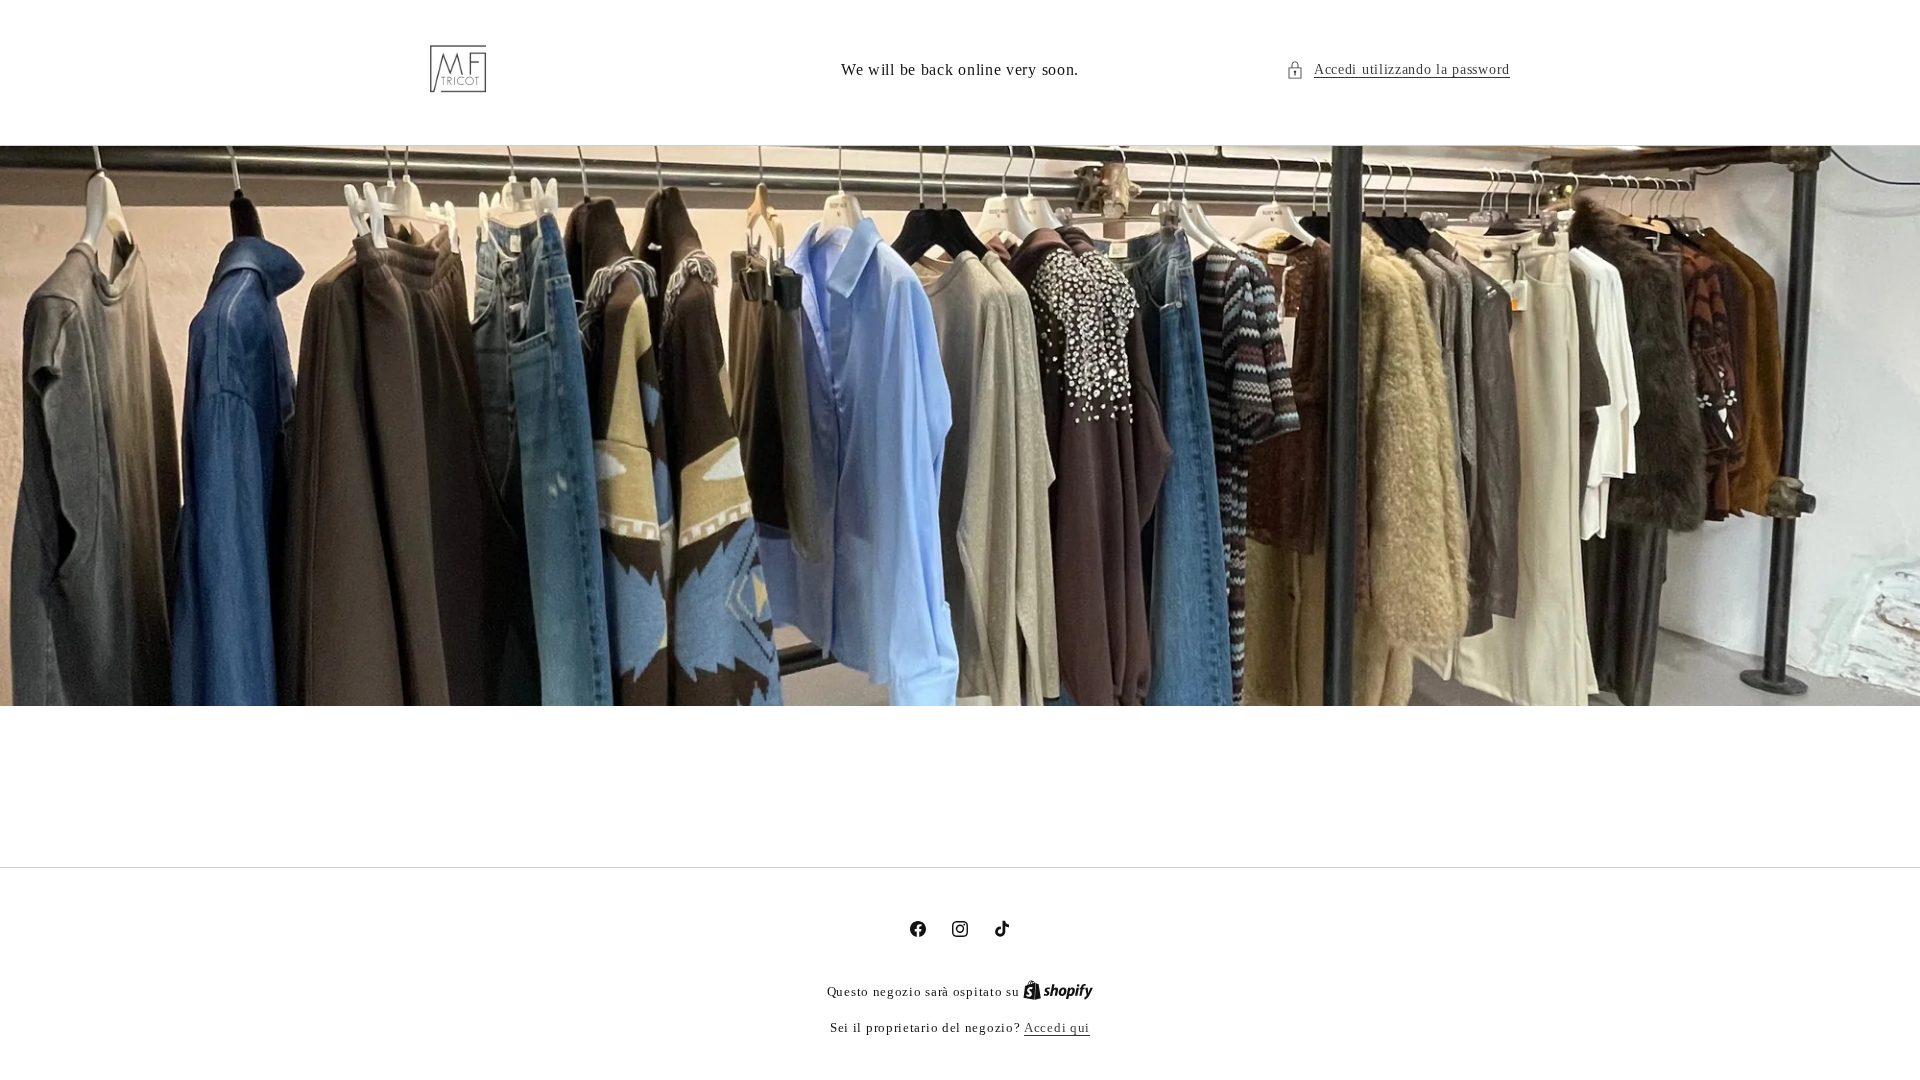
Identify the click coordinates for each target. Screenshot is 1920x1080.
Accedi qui (1057, 1027)
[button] (1398, 69)
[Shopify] (1058, 991)
